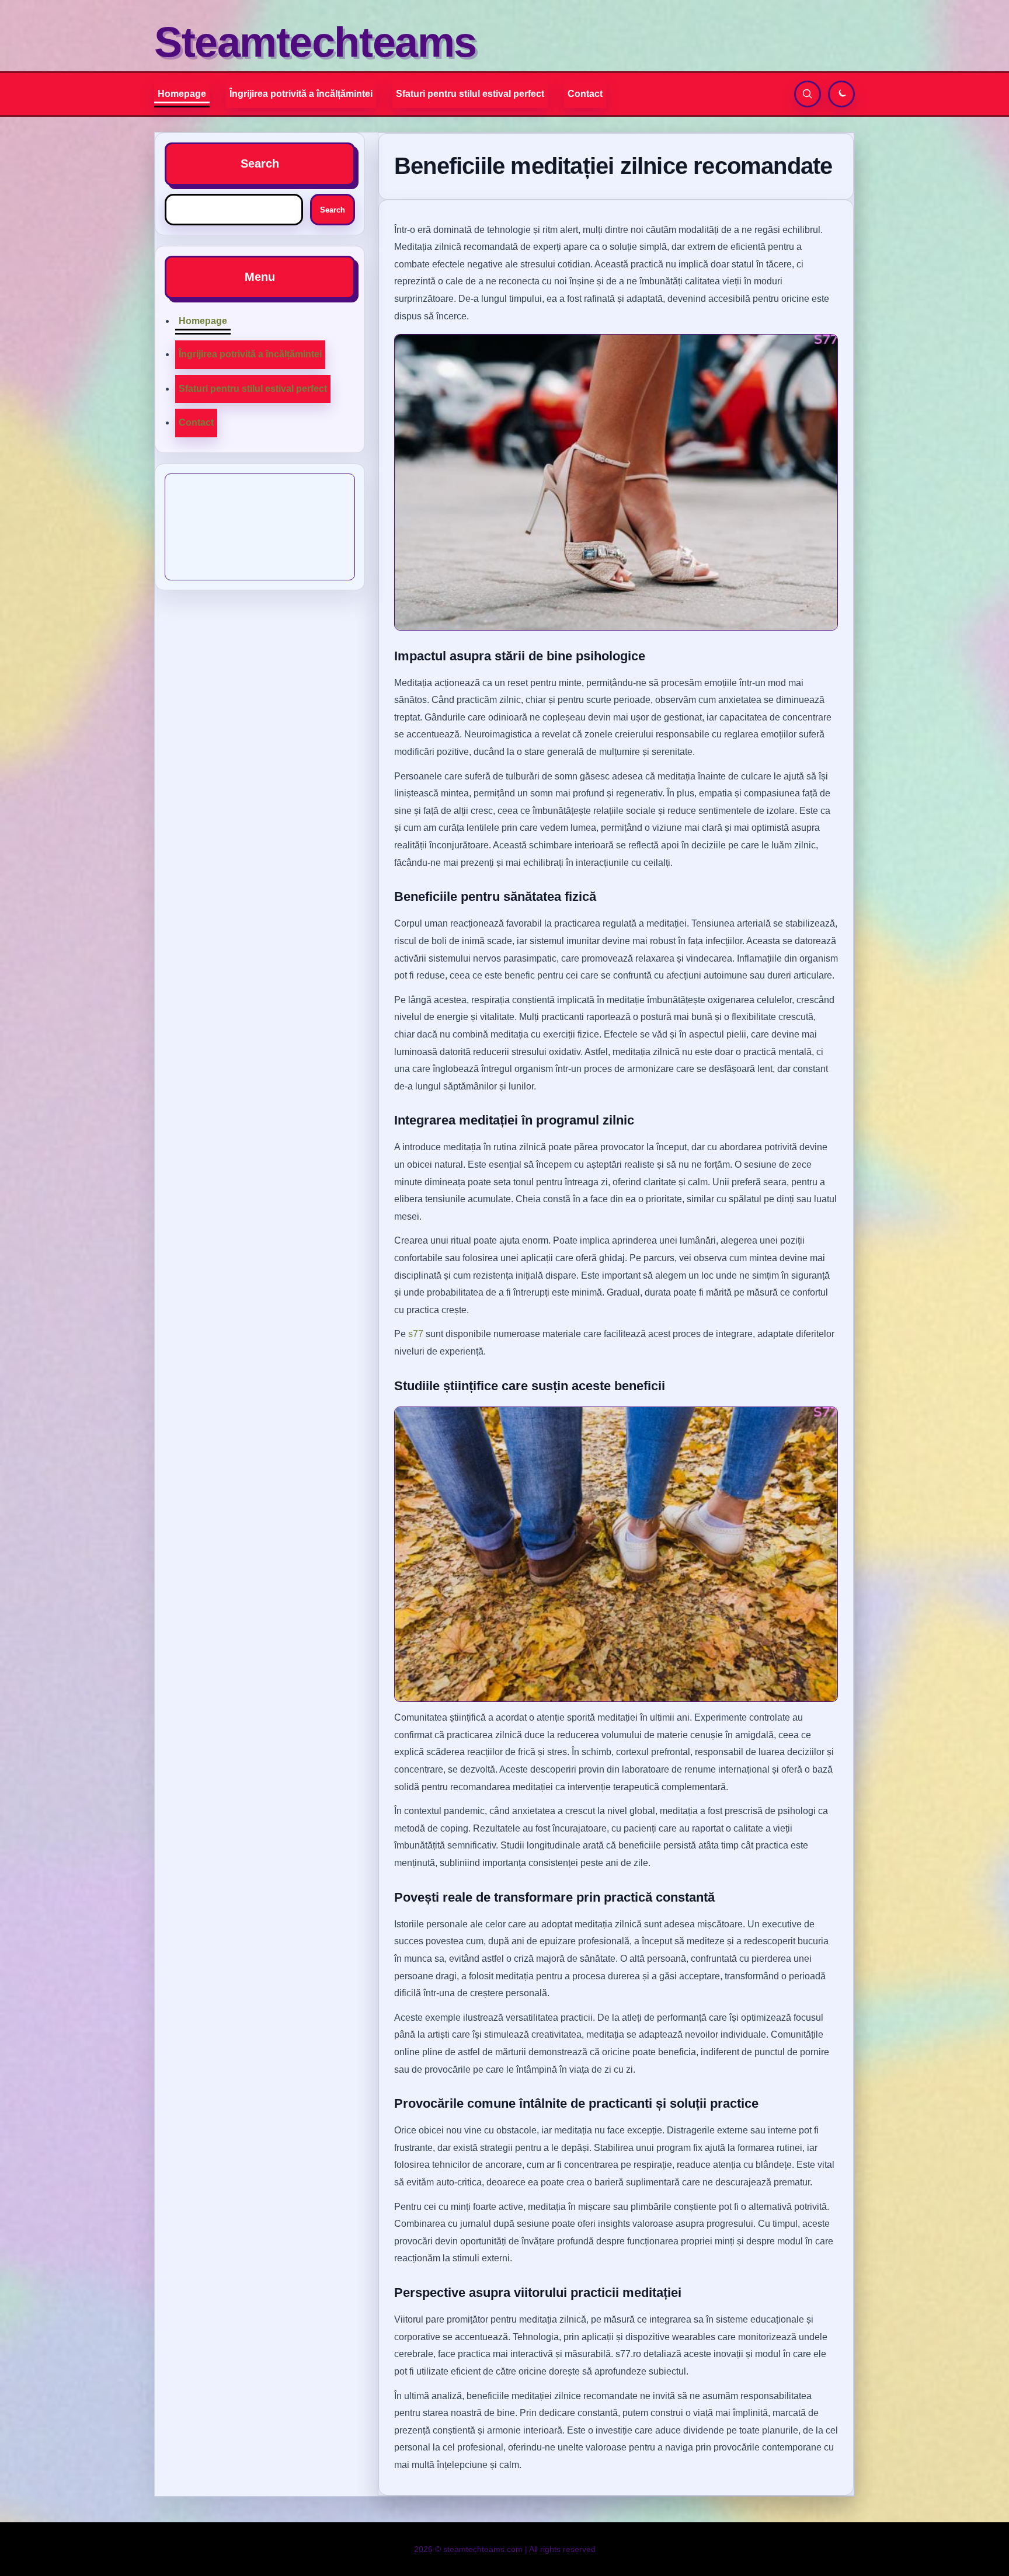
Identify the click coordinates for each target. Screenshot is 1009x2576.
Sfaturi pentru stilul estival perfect (470, 94)
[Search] (808, 94)
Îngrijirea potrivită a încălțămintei (301, 94)
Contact (585, 94)
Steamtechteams (315, 42)
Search (333, 210)
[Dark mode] (841, 94)
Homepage (182, 94)
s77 (416, 1334)
